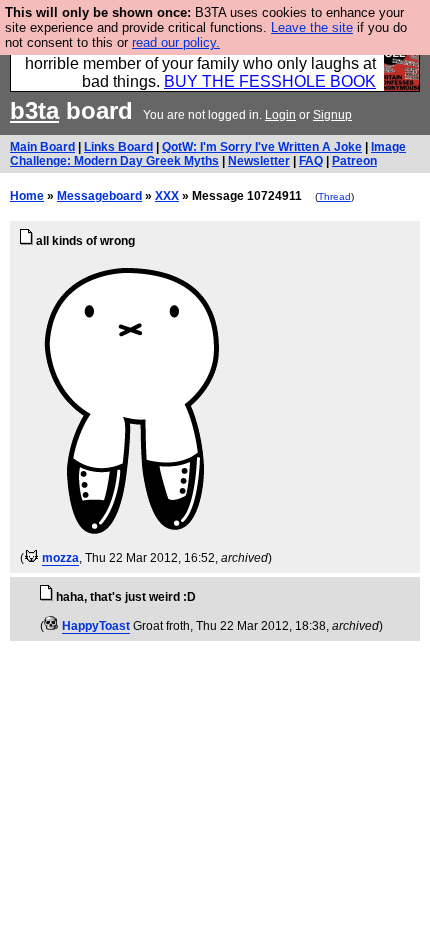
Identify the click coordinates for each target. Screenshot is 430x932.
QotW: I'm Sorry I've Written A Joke (262, 147)
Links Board (118, 147)
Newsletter (259, 161)
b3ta (34, 110)
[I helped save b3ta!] (31, 558)
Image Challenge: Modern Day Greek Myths (208, 154)
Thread (334, 196)
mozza (60, 558)
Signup (332, 115)
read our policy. (176, 42)
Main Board (42, 147)
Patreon (354, 161)
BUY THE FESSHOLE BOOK (270, 81)
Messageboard (99, 196)
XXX (167, 196)
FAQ (311, 161)
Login (280, 115)
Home (27, 196)
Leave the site (312, 27)
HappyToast (96, 626)
